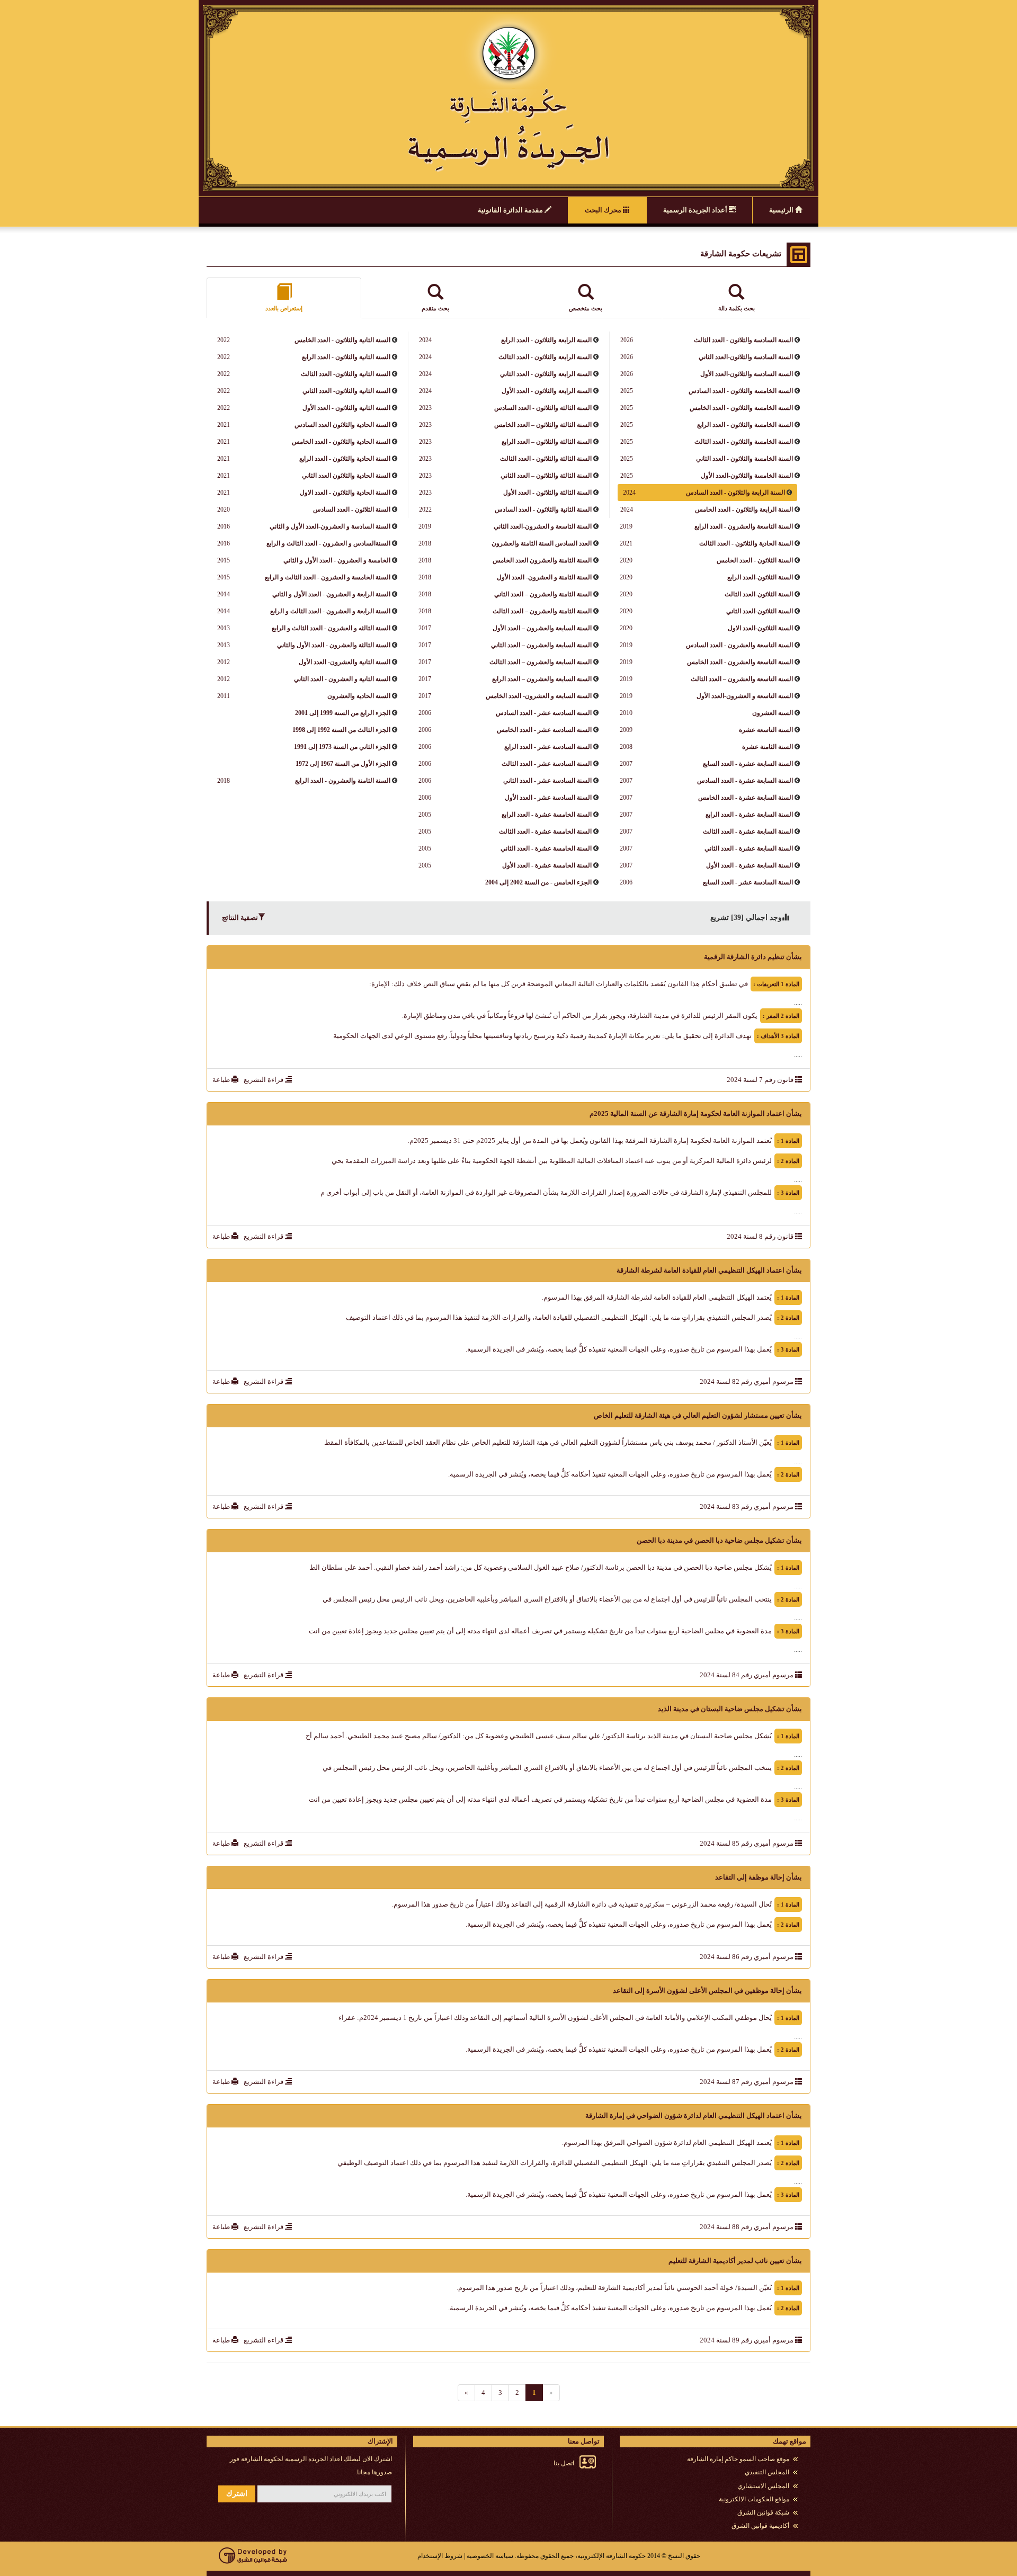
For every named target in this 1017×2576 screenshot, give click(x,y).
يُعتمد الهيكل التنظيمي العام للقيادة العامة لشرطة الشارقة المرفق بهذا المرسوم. (657, 1297)
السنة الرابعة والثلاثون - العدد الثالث (544, 357)
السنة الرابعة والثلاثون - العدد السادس (735, 493)
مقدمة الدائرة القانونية (511, 210)
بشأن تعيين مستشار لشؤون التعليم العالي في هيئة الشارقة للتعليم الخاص (698, 1415)
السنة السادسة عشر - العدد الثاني (547, 781)
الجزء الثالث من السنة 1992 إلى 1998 (341, 730)
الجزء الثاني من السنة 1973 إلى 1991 (342, 747)
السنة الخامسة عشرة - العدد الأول (546, 865)
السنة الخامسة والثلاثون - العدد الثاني (744, 459)
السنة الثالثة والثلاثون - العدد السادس (542, 408)
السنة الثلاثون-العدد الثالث (758, 594)
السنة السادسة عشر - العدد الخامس (543, 730)
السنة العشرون (772, 713)
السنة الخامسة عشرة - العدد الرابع (546, 815)
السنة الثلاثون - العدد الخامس (754, 560)
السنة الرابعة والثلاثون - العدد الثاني (545, 374)
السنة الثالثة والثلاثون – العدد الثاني (545, 476)
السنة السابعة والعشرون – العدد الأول (541, 628)
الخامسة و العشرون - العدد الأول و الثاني (336, 560)
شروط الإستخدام (440, 2556)
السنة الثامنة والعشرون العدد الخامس (541, 560)
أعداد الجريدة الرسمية (696, 210)
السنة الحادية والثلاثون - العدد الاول (344, 493)
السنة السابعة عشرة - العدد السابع (747, 764)
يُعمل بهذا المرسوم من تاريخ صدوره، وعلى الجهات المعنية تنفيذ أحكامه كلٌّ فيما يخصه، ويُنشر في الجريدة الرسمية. (610, 1474)
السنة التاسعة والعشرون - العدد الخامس (739, 662)
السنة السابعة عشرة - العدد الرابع (748, 815)
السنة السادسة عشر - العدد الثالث (546, 764)
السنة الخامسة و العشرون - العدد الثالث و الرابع (327, 577)
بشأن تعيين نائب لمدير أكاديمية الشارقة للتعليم (735, 2261)
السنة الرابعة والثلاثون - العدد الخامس (743, 509)
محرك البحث (604, 210)
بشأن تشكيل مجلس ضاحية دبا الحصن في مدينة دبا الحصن (719, 1540)
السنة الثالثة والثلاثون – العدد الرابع (546, 442)
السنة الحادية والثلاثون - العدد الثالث (745, 543)
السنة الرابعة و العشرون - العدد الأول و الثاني (331, 594)
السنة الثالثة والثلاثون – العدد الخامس (542, 425)
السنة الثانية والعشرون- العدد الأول (344, 662)
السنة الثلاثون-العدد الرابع (759, 577)
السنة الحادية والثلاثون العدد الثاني (345, 476)
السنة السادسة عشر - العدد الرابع (547, 747)
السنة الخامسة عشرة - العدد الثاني (545, 848)
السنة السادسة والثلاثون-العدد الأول (746, 374)
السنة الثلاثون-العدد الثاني (759, 611)
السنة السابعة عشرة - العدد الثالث (747, 831)
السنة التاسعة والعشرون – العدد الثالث (741, 679)
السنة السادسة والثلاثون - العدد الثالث (743, 340)
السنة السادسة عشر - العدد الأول (547, 798)
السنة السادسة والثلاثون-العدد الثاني (745, 357)
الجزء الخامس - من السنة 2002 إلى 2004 (538, 882)
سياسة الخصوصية (490, 2556)
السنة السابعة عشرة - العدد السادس (744, 781)
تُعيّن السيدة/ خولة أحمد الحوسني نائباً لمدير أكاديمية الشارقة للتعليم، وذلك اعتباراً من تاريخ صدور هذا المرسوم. (614, 2288)
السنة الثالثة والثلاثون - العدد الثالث (545, 459)
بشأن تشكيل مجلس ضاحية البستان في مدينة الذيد (730, 1709)
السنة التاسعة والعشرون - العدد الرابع (743, 526)
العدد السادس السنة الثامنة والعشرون (541, 543)
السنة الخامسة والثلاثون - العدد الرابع (744, 425)
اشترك (237, 2494)
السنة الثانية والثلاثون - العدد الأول (346, 408)
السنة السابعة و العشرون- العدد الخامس (538, 696)
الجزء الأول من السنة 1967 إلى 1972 (343, 764)
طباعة (222, 1080)
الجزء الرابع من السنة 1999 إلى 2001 (343, 713)
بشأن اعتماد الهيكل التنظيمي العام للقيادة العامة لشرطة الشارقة (709, 1270)
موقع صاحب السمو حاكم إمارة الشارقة (738, 2459)
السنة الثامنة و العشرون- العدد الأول (543, 577)
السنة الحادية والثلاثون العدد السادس (342, 425)
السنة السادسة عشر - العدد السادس (543, 713)
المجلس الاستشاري (763, 2486)
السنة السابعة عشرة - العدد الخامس (745, 798)
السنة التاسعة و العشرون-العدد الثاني (542, 526)
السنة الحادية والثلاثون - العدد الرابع (344, 459)
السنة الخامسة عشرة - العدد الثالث (545, 831)
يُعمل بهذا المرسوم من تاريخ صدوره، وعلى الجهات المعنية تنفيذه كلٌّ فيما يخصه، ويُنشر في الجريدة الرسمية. (619, 1349)
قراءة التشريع (264, 1080)
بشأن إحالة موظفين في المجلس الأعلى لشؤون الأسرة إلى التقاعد (707, 1991)
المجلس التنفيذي (767, 2472)
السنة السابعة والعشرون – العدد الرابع (541, 679)
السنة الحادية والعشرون (358, 696)
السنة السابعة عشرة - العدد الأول (749, 865)
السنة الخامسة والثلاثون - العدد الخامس (741, 408)
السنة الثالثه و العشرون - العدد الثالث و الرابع (330, 628)
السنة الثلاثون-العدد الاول (760, 628)
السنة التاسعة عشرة (765, 730)
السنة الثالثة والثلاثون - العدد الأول (547, 493)
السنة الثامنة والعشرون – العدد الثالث (541, 611)
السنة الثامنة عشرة (767, 747)
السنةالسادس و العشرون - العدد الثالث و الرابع (328, 543)
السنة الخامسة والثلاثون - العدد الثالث (743, 442)
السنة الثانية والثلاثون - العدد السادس (542, 509)
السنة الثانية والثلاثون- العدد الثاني (346, 391)
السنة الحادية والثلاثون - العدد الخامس (340, 442)
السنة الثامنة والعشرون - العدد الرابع (342, 781)
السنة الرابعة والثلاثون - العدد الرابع (546, 340)
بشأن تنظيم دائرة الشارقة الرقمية (753, 957)
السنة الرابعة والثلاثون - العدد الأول (546, 391)
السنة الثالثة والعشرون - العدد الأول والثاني (333, 645)
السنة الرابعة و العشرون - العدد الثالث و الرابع (329, 611)
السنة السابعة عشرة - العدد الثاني (748, 848)
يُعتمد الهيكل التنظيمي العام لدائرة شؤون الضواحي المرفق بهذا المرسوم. (667, 2143)
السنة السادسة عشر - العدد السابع (747, 882)
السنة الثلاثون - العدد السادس (351, 509)
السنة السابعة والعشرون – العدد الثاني (541, 645)
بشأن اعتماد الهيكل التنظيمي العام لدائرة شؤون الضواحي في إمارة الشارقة (694, 2116)
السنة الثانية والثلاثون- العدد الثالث (345, 374)
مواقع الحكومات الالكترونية (754, 2499)
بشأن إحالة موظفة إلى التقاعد (759, 1877)
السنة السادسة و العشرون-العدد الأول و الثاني (329, 526)
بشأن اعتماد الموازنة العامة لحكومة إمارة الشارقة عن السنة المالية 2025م (696, 1113)
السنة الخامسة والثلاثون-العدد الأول (746, 476)
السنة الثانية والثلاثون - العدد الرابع (345, 357)
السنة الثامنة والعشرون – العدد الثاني (542, 594)
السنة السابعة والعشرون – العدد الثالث (540, 662)
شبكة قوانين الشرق (763, 2512)
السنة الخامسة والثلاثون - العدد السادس (740, 391)
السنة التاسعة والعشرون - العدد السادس (739, 645)
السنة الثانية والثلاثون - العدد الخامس (342, 340)
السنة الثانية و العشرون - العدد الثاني (341, 679)
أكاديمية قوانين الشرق (760, 2526)
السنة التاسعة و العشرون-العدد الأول (744, 696)
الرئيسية (782, 210)
